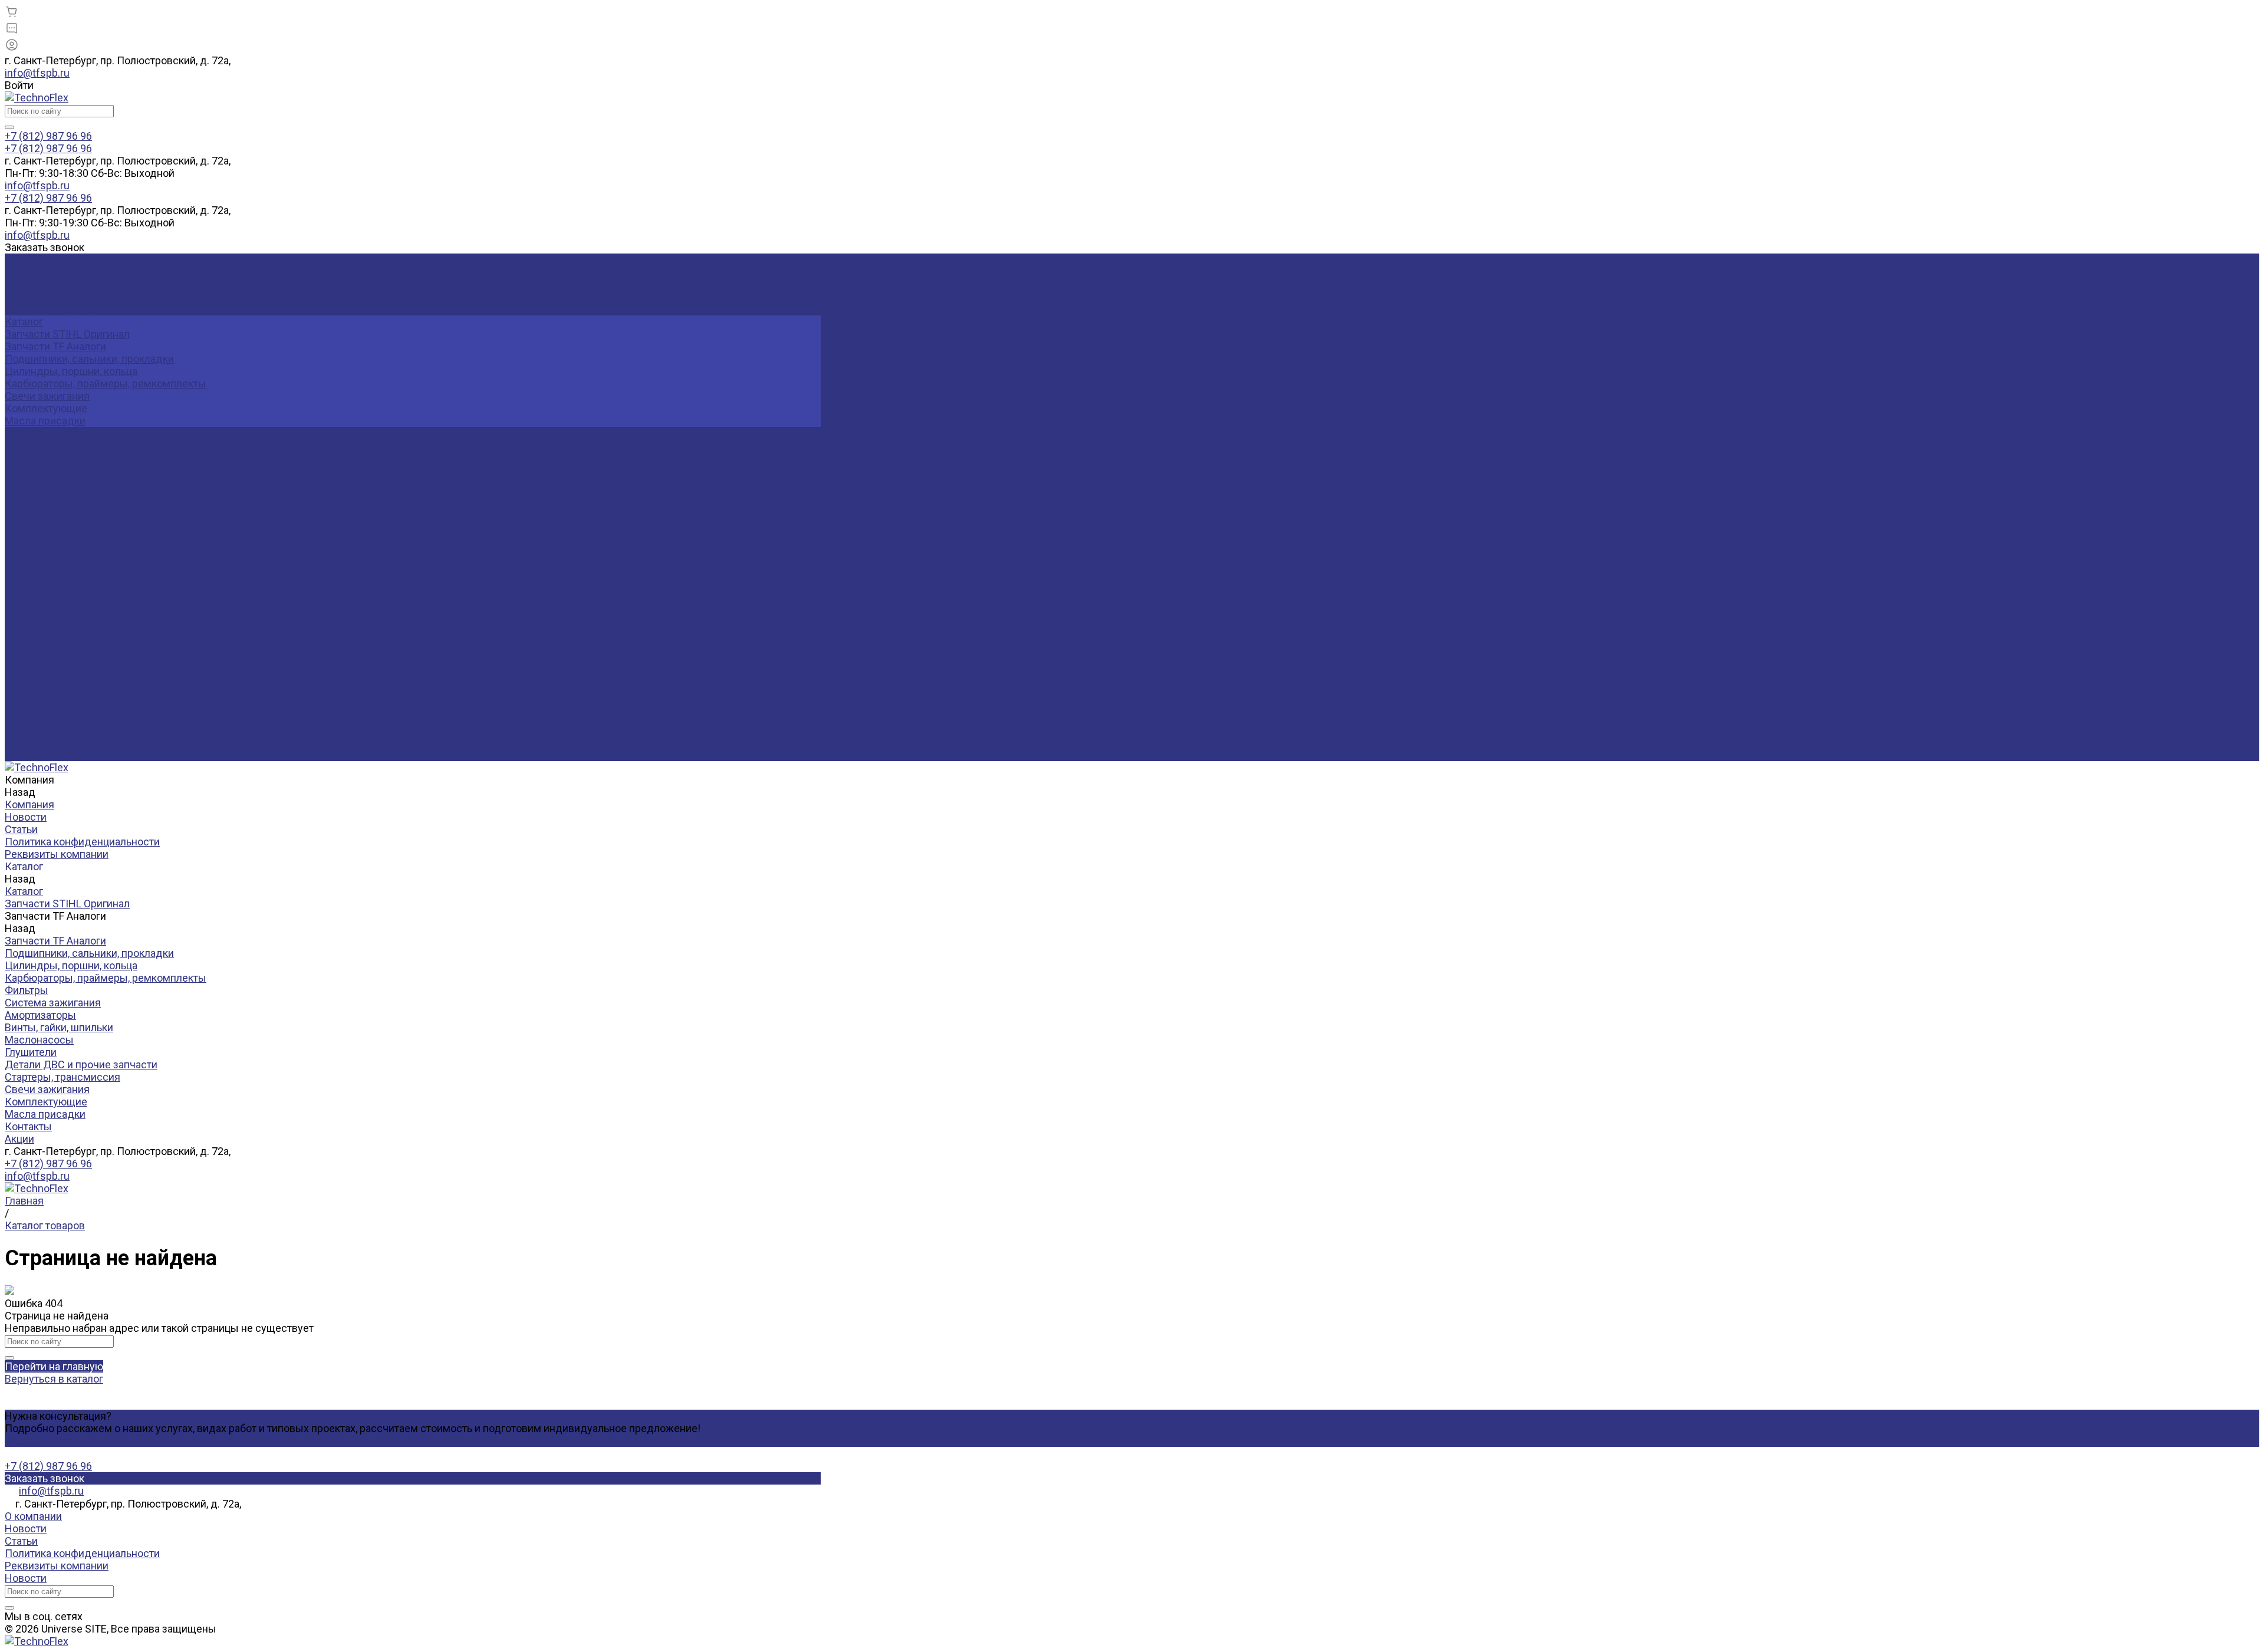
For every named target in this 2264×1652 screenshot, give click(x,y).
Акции (19, 755)
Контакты (28, 743)
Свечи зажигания (47, 396)
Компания (29, 470)
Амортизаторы (40, 631)
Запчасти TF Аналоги (55, 346)
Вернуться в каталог (54, 1379)
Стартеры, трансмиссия (62, 693)
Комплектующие (46, 408)
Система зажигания (53, 619)
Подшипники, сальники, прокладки (89, 359)
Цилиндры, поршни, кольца (71, 371)
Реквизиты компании (57, 309)
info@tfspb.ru (37, 73)
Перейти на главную (54, 1366)
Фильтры (27, 606)
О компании (33, 1516)
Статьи (21, 284)
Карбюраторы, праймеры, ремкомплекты (106, 384)
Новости (26, 272)
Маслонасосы (39, 656)
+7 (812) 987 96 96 (48, 1164)
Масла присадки (45, 421)
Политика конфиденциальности (82, 297)
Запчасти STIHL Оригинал (67, 334)
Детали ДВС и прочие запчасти (81, 681)
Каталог (24, 532)
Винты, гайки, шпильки (59, 644)
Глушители (31, 668)
